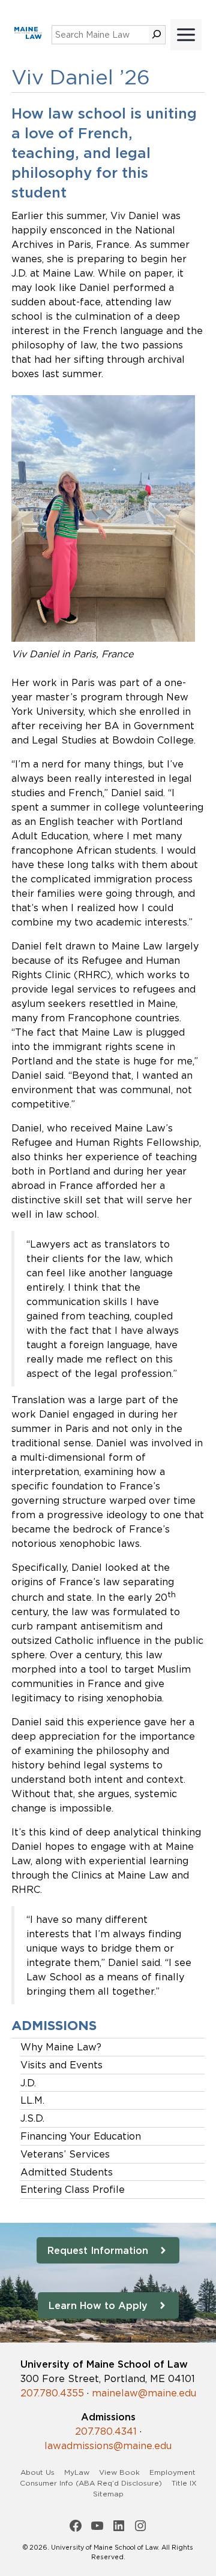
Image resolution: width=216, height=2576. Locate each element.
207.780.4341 (106, 2431)
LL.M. (32, 2100)
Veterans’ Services (65, 2154)
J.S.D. (32, 2118)
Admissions (54, 2026)
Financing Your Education (81, 2136)
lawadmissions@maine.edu (108, 2445)
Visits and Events (61, 2065)
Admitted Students (67, 2172)
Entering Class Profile (73, 2189)
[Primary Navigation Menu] (186, 35)
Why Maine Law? (61, 2047)
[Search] (157, 35)
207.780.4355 (52, 2393)
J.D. (28, 2083)
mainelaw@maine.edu (144, 2393)
